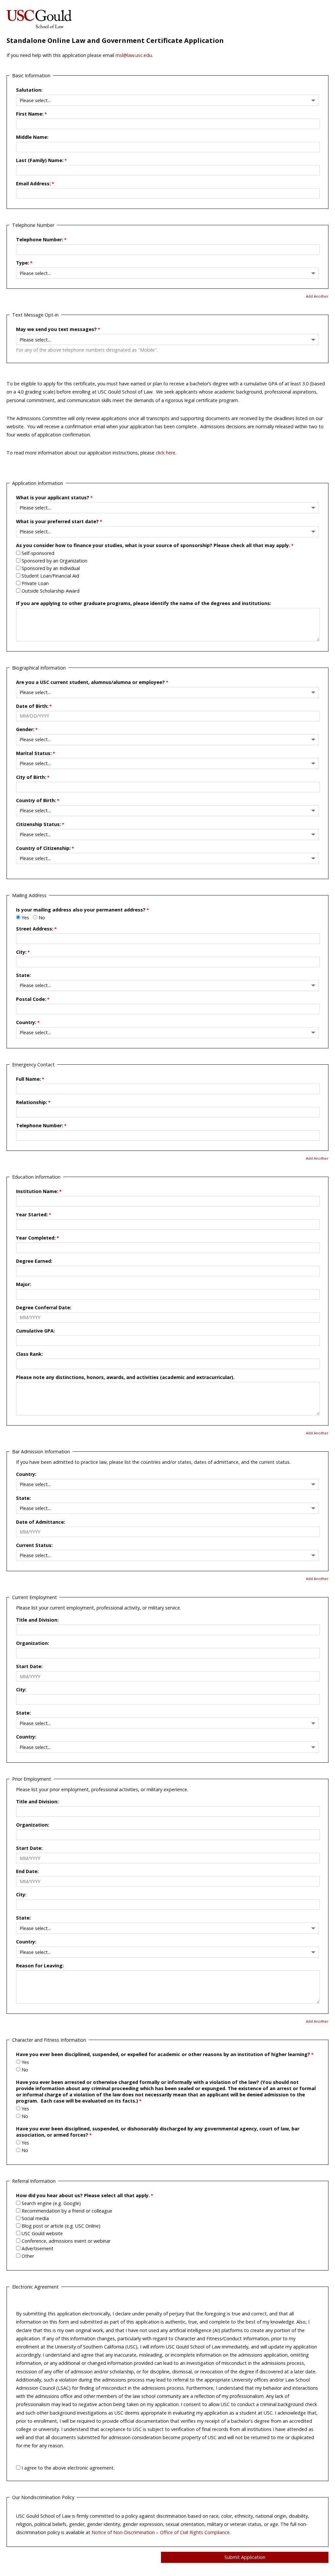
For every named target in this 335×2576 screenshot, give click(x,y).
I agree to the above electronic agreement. (68, 2468)
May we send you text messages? (56, 329)
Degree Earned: (34, 1261)
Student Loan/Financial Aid (50, 576)
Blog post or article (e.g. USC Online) (61, 2226)
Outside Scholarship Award (51, 591)
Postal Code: (31, 999)
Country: (26, 1022)
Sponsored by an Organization (54, 561)
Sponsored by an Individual (51, 568)
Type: (23, 263)
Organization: (33, 1643)
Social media (35, 2218)
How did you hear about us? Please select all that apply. (83, 2195)
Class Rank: (29, 1354)
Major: (24, 1284)
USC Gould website (42, 2233)
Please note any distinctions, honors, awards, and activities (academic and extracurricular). (125, 1377)
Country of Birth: (36, 800)
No (42, 918)
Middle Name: (32, 137)
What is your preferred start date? (57, 521)
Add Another (317, 296)
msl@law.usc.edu (134, 55)
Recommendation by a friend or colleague (67, 2211)
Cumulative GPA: (35, 1331)
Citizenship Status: (38, 824)
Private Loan (35, 583)
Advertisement (37, 2248)
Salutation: (29, 90)
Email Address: (33, 184)
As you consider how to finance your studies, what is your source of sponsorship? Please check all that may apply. (153, 545)
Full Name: (28, 1079)
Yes (25, 918)
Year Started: (32, 1214)
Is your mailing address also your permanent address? (81, 910)
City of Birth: (31, 777)
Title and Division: (37, 1620)
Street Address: (35, 929)
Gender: (25, 729)
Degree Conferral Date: (44, 1307)
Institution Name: (37, 1191)
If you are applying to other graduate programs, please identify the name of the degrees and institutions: (144, 603)
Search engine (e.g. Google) (51, 2203)
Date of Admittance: (41, 1522)
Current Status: (34, 1545)
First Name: (30, 114)
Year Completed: (36, 1238)
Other (28, 2256)
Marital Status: (34, 753)
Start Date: (29, 1666)
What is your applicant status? (53, 497)
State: (23, 975)
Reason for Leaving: (40, 1966)
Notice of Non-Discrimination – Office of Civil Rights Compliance (161, 2532)
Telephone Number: (40, 239)
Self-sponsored (38, 553)
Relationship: (32, 1102)
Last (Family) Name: (40, 160)
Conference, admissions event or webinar (66, 2241)
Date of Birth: (32, 706)
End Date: (27, 1871)
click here (166, 453)
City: (21, 952)
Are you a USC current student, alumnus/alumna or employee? (90, 682)
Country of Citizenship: (43, 848)
